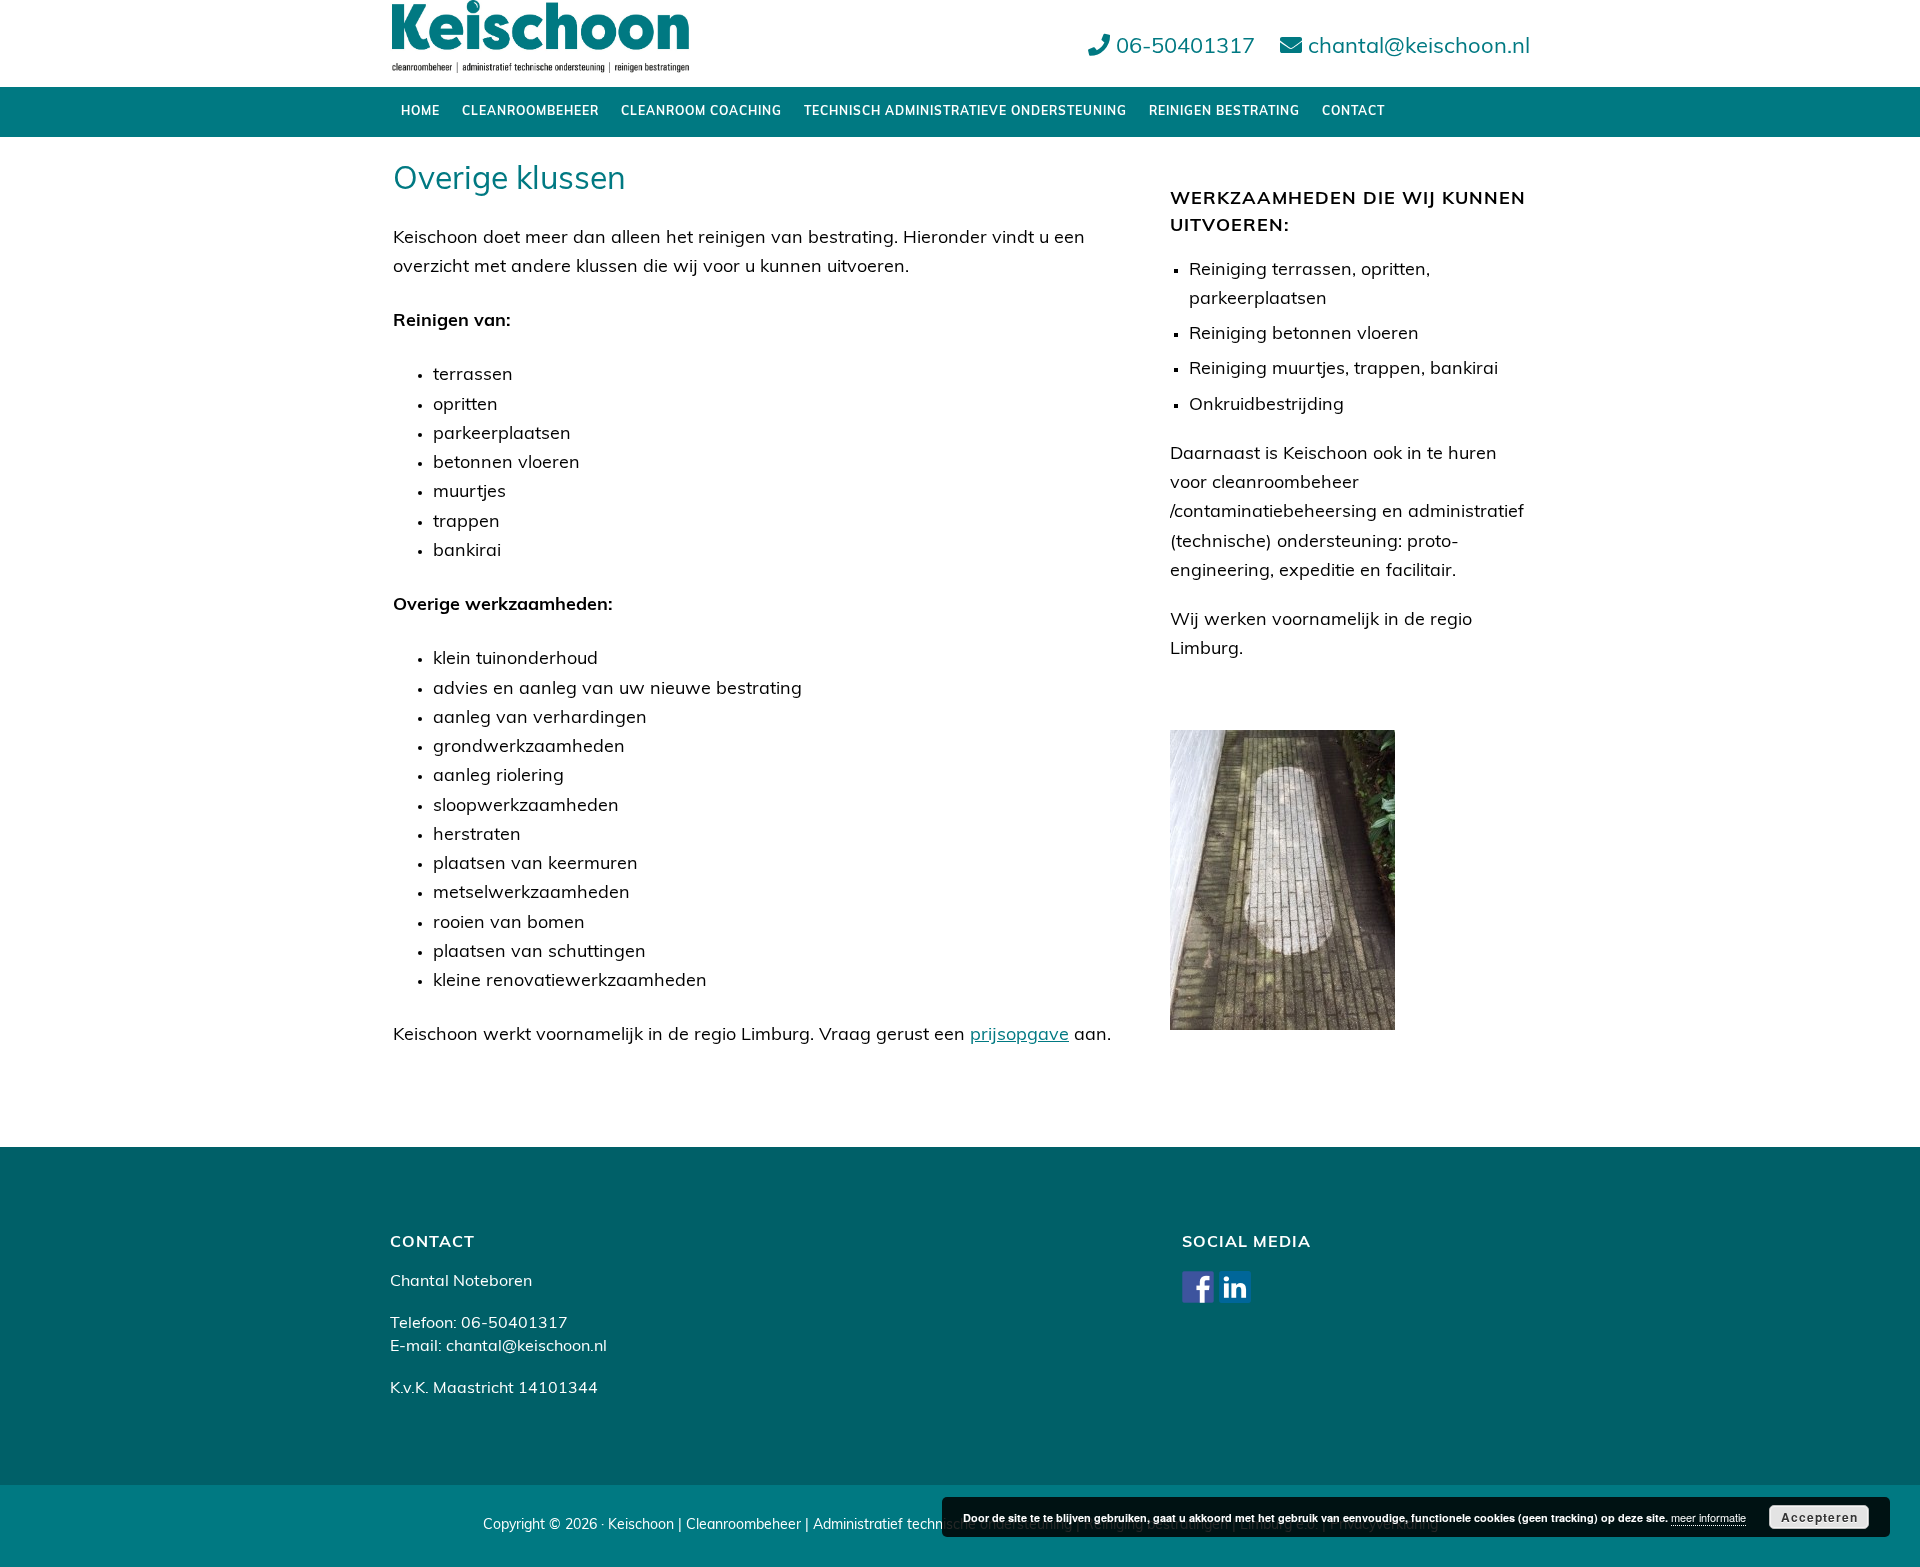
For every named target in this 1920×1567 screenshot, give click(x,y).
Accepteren (1819, 1517)
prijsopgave (1019, 1036)
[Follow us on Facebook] (1198, 1287)
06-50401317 (1182, 47)
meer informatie (1708, 1517)
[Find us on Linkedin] (1235, 1287)
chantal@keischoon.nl (1416, 47)
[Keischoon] (540, 61)
